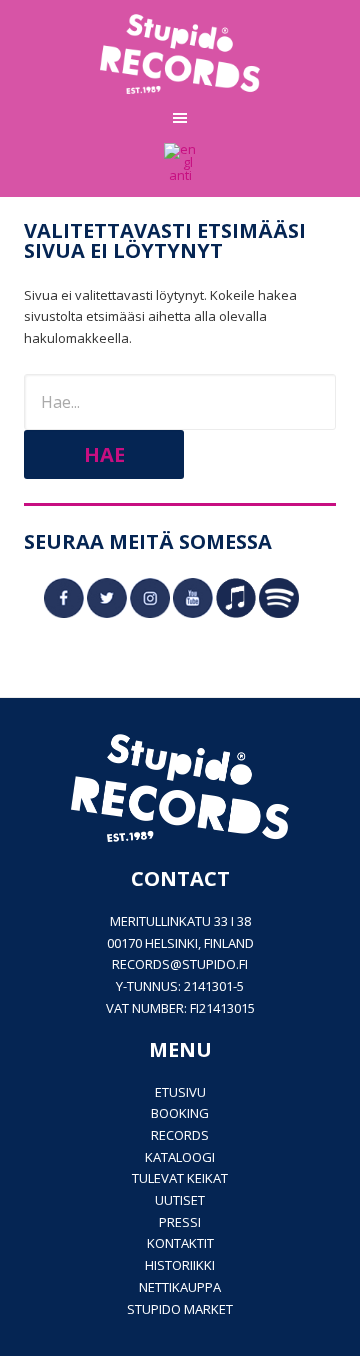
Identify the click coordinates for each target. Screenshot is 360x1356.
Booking (180, 1113)
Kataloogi (180, 1157)
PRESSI (180, 1222)
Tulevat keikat (180, 1178)
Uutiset (180, 1200)
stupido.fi (215, 964)
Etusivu (180, 1092)
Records (180, 1135)
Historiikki (180, 1265)
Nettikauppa (180, 1287)
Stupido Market (180, 1309)
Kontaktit (180, 1243)
